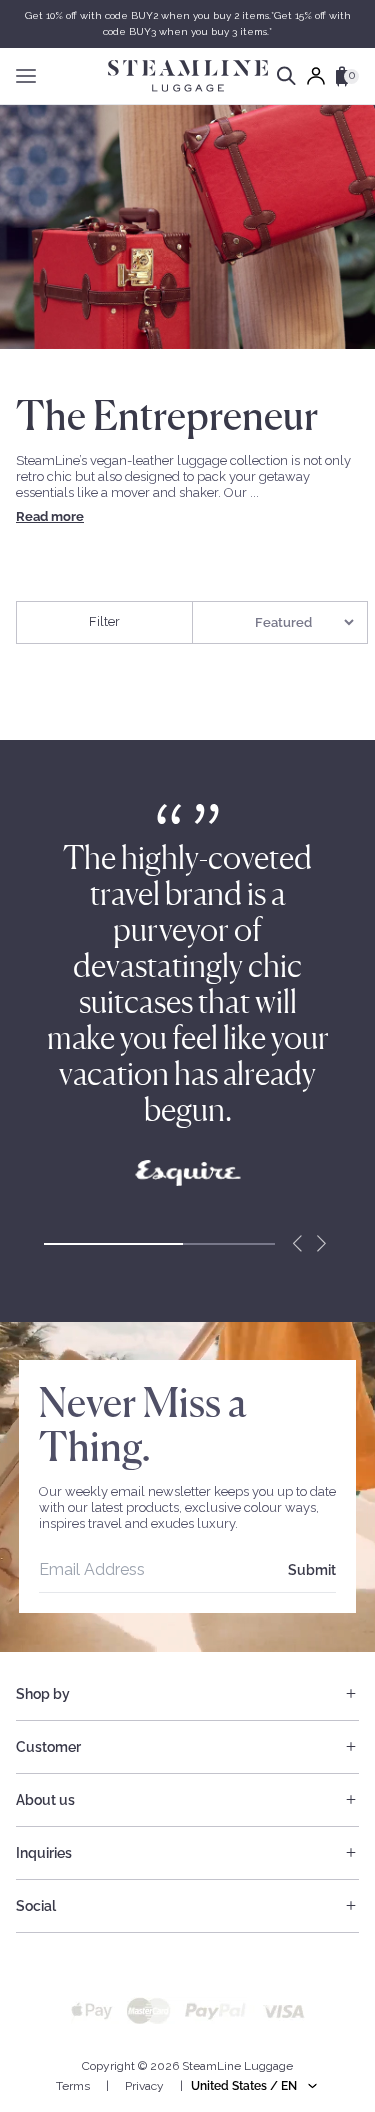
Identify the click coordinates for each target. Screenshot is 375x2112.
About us (45, 1800)
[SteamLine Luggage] (188, 76)
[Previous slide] (297, 1244)
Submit (312, 1570)
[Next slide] (321, 1244)
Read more (50, 516)
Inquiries (44, 1853)
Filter (104, 621)
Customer (48, 1747)
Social (36, 1906)
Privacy (144, 2086)
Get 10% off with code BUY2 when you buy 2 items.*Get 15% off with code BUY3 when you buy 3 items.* (188, 23)
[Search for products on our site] (286, 76)
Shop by (43, 1694)
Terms (73, 2086)
